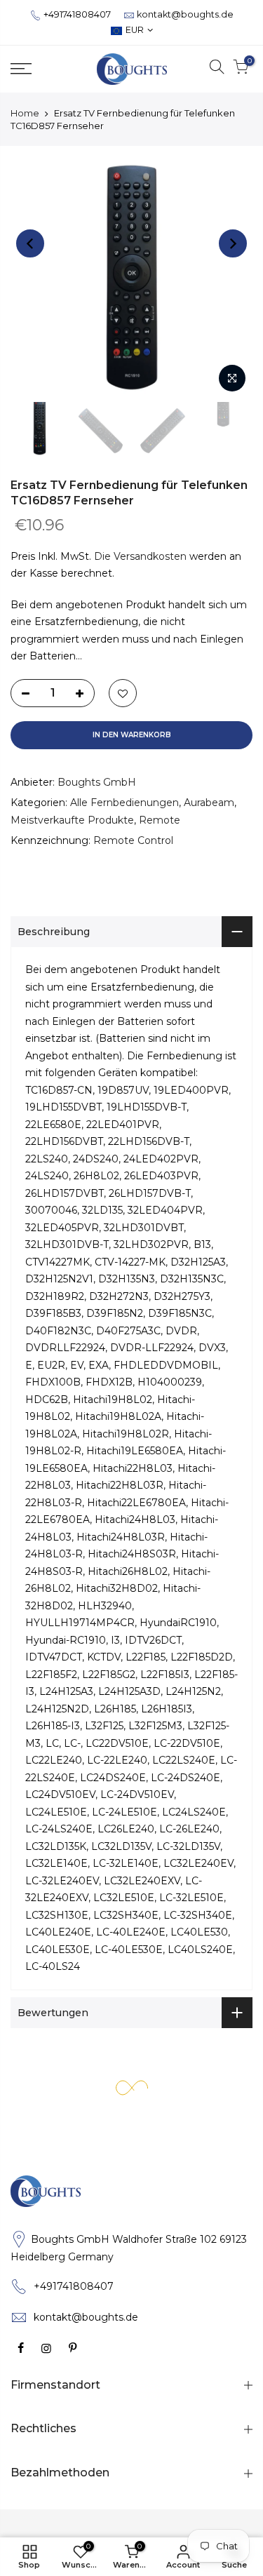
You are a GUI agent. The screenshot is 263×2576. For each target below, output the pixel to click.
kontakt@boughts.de (185, 14)
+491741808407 (77, 14)
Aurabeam (209, 803)
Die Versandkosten (140, 556)
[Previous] (30, 243)
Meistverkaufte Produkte (72, 820)
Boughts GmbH (97, 782)
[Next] (233, 243)
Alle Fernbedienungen (124, 803)
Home (25, 113)
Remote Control (133, 840)
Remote (160, 820)
